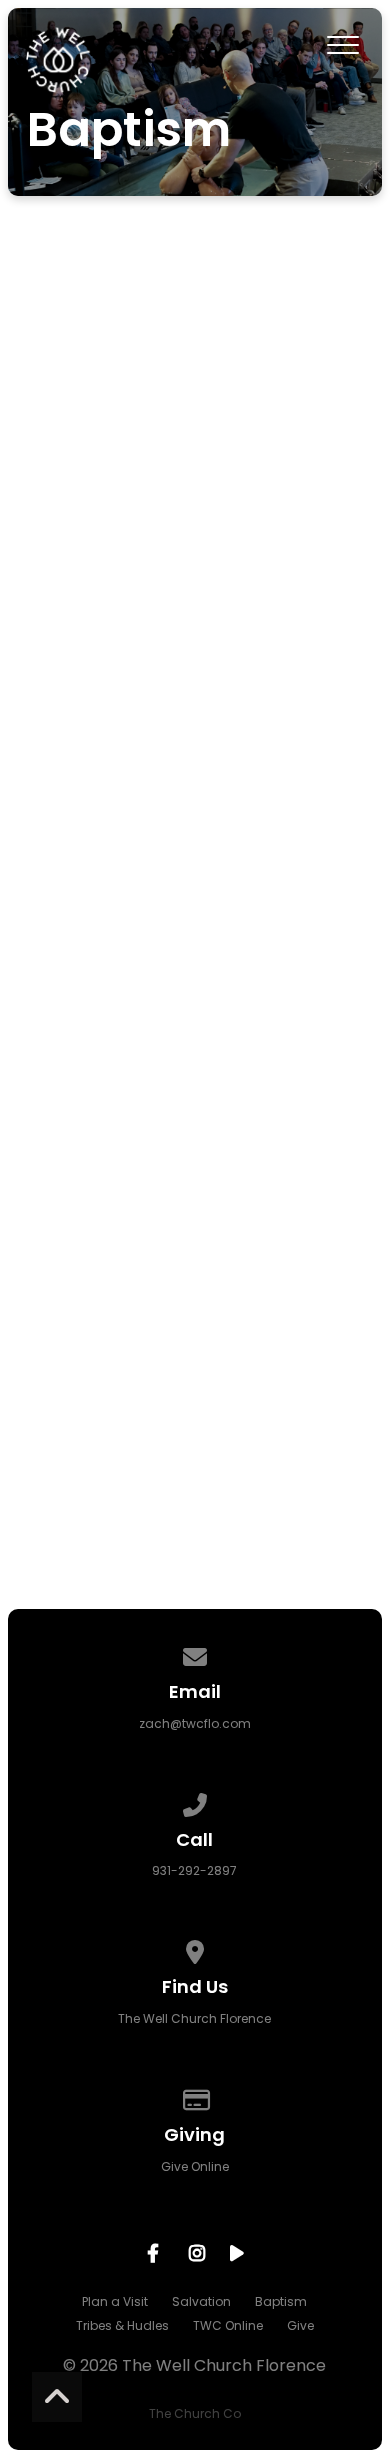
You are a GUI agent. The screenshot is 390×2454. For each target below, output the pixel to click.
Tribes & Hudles (122, 2325)
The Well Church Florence (194, 2018)
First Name (77, 935)
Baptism (281, 2301)
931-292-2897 (194, 1870)
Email (54, 1151)
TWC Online (228, 2325)
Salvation (201, 2301)
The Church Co (195, 2413)
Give (300, 2325)
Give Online (195, 2166)
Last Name (76, 1043)
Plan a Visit (115, 2301)
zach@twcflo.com (195, 1723)
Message (70, 1259)
